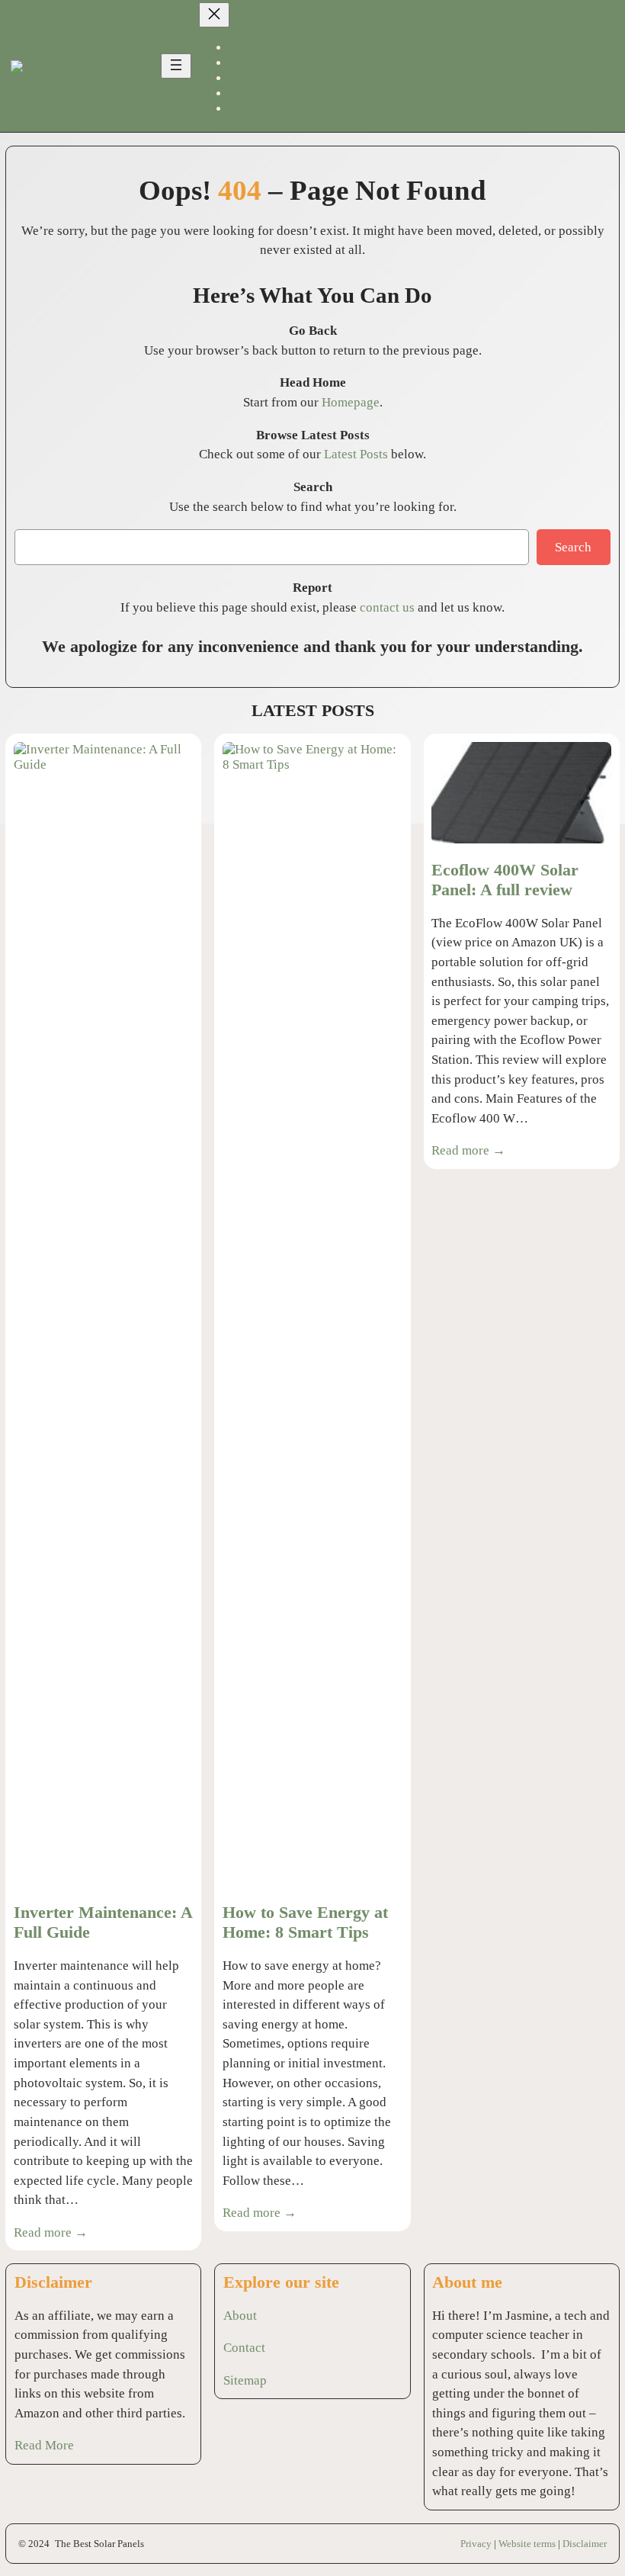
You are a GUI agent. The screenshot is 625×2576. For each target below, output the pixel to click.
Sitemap (245, 2380)
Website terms (527, 2544)
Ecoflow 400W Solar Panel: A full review (505, 880)
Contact (244, 2348)
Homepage (351, 402)
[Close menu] (214, 15)
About (240, 2316)
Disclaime (583, 2544)
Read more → (51, 2232)
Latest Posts (356, 454)
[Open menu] (176, 66)
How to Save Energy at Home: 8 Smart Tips (305, 1922)
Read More (44, 2445)
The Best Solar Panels (99, 2544)
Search (573, 547)
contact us (387, 607)
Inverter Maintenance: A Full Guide (103, 1922)
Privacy (476, 2544)
